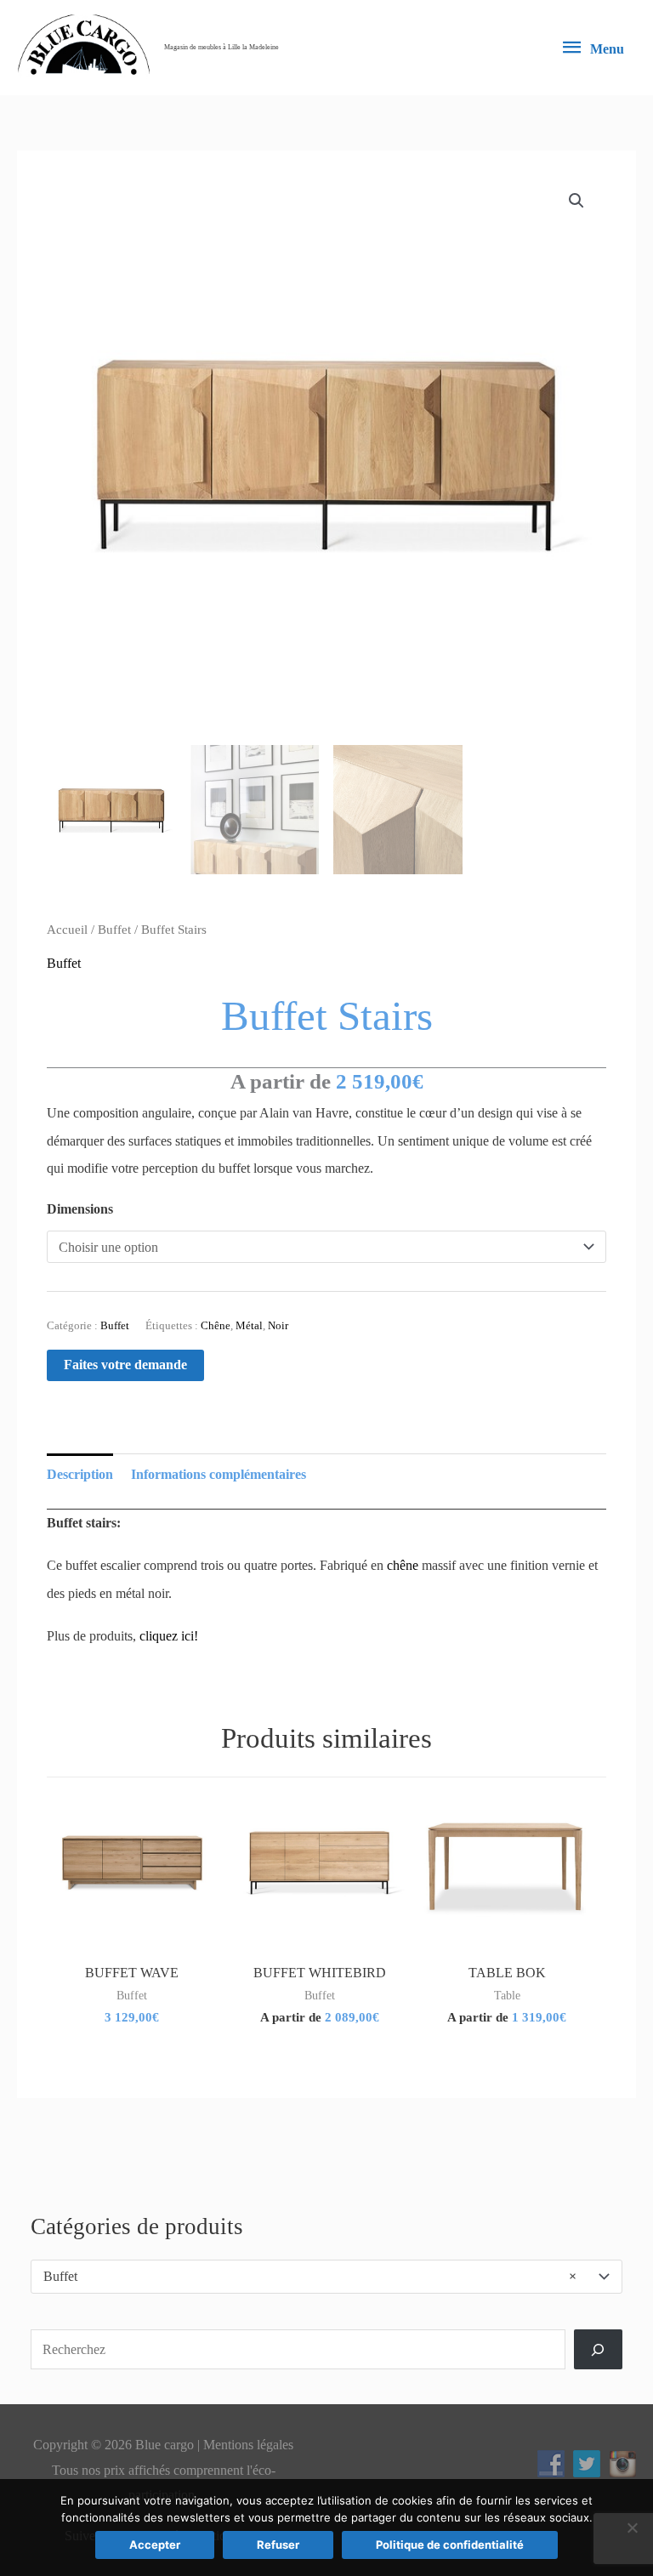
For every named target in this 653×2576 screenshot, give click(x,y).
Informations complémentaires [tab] (219, 1474)
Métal (249, 1325)
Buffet (114, 930)
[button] (576, 201)
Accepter (155, 2545)
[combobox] (326, 2277)
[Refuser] (632, 2528)
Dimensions (80, 1209)
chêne (403, 1565)
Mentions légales (248, 2445)
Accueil (67, 930)
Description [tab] (80, 1474)
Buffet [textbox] (310, 2276)
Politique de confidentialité (450, 2545)
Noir (278, 1325)
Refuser (278, 2545)
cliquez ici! (169, 1636)
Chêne (216, 1325)
